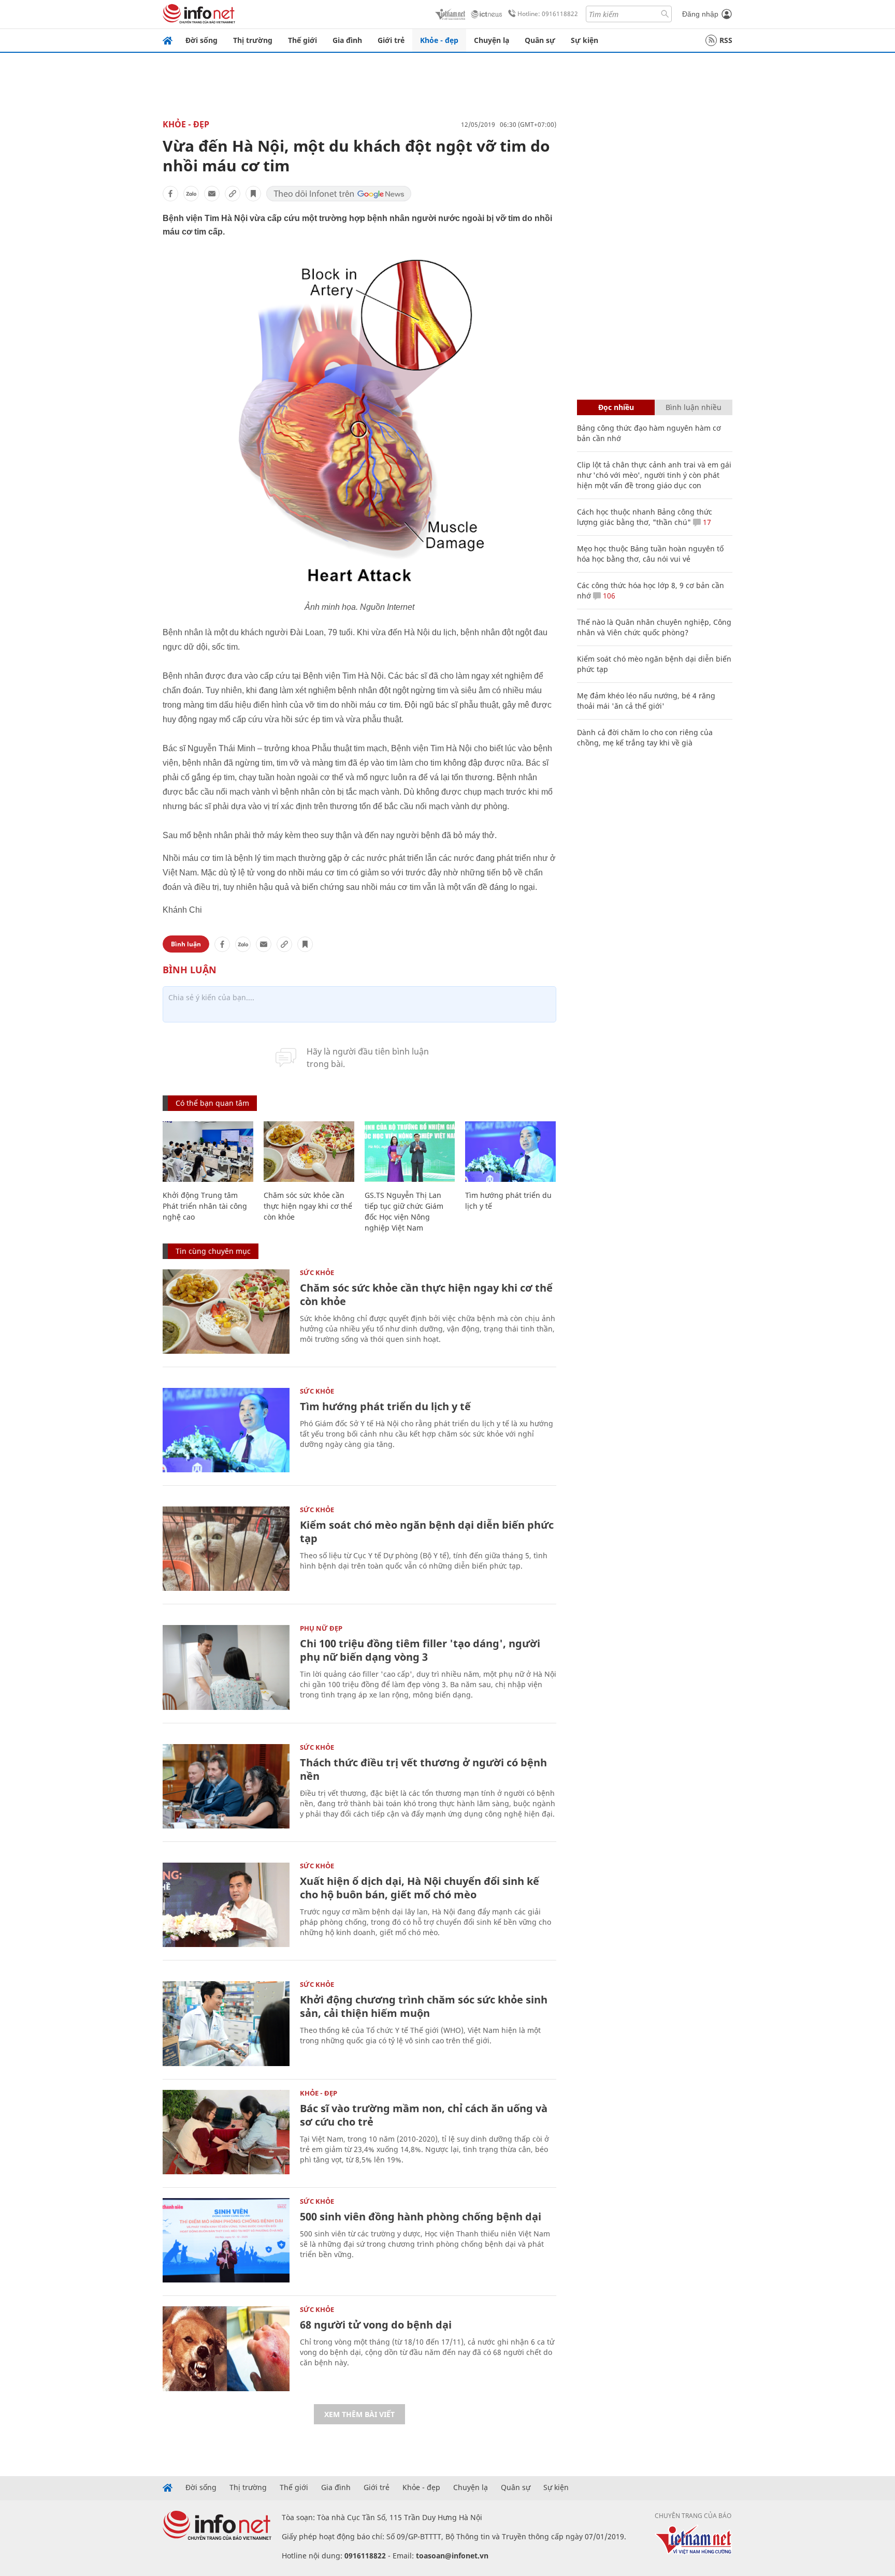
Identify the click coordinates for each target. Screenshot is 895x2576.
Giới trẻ (391, 40)
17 (706, 522)
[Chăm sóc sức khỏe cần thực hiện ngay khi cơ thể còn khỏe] (309, 1152)
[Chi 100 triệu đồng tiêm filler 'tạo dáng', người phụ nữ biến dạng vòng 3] (226, 1667)
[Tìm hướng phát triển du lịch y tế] (510, 1152)
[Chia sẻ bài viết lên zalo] (191, 194)
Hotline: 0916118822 (548, 14)
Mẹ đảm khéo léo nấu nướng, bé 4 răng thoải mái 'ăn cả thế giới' (646, 701)
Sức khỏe (317, 1272)
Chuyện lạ (492, 40)
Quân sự (540, 40)
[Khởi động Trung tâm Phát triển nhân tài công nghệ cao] (208, 1152)
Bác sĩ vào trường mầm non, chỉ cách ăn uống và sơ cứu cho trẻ (424, 2115)
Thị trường (253, 40)
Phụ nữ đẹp (321, 1628)
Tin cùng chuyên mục (213, 1251)
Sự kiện (584, 40)
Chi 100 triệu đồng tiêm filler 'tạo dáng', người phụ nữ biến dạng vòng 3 (420, 1650)
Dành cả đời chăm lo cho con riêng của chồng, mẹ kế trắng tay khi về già (645, 737)
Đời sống (201, 40)
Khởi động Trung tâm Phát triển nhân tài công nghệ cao (205, 1206)
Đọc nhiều (616, 407)
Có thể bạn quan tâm (212, 1103)
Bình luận (186, 944)
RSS (726, 40)
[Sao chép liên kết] (233, 194)
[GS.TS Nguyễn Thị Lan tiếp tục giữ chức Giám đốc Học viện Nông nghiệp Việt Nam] (410, 1152)
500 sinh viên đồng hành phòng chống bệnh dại (421, 2216)
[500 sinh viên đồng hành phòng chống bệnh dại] (226, 2240)
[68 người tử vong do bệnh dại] (226, 2348)
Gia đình (347, 40)
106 (608, 596)
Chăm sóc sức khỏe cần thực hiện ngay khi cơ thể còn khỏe (308, 1206)
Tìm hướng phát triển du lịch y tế (385, 1406)
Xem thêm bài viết (359, 2414)
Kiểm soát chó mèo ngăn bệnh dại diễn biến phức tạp (427, 1532)
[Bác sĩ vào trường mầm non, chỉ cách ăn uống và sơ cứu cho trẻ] (226, 2132)
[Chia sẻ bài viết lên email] (212, 194)
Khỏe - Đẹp (186, 124)
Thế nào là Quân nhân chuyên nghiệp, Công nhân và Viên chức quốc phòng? (654, 627)
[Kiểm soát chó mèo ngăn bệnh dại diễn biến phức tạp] (226, 1549)
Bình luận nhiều (694, 407)
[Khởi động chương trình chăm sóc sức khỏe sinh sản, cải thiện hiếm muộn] (226, 2023)
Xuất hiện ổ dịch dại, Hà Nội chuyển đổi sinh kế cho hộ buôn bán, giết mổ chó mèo (420, 1888)
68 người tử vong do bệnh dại (376, 2325)
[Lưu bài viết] (253, 194)
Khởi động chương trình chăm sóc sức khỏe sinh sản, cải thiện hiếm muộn (424, 2006)
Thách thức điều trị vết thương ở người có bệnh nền (423, 1769)
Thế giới (302, 40)
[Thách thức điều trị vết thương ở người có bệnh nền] (226, 1786)
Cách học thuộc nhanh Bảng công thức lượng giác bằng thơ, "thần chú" (645, 517)
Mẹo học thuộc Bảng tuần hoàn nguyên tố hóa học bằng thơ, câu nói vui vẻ (650, 554)
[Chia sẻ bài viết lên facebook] (170, 194)
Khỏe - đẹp (439, 40)
